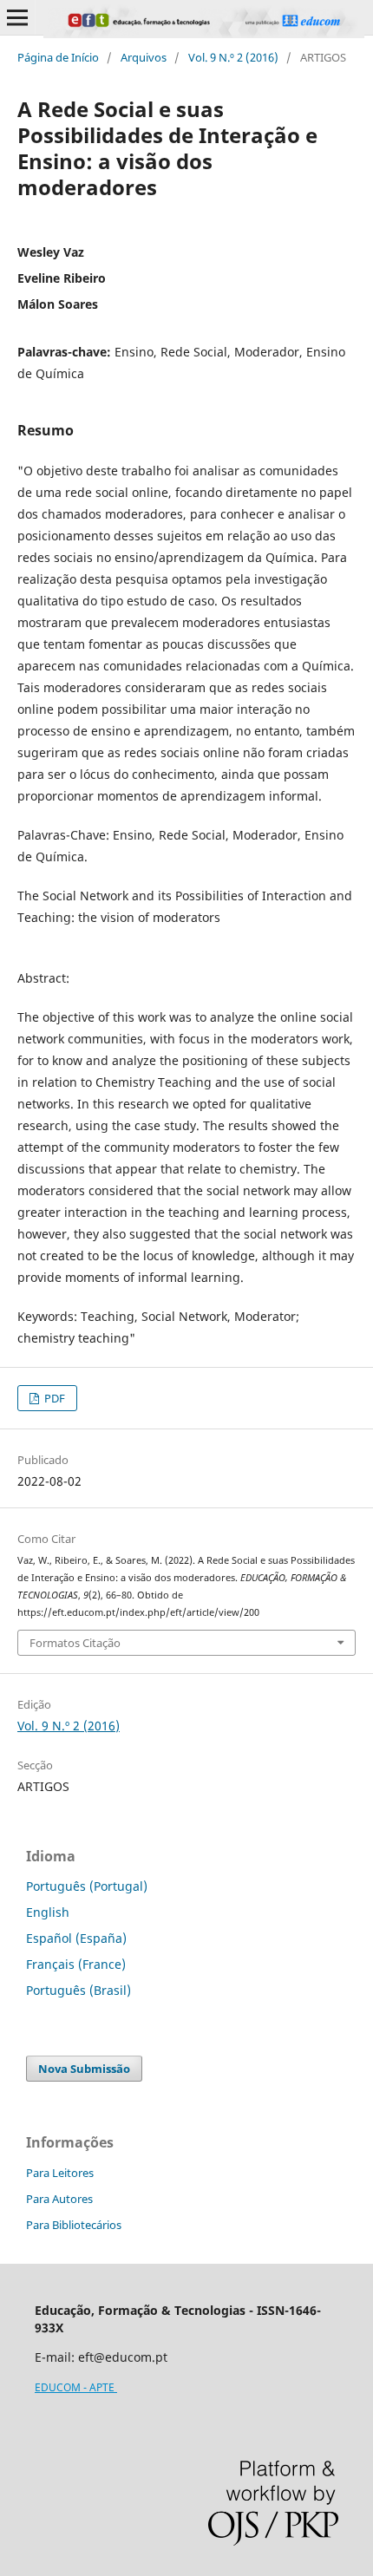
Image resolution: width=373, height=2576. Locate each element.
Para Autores (59, 2199)
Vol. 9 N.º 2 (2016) (233, 57)
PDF (53, 1398)
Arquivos (144, 57)
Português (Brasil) (79, 1990)
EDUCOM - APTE (76, 2387)
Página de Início (58, 57)
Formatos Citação (75, 1643)
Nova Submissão (84, 2069)
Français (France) (76, 1964)
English (48, 1912)
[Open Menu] (17, 17)
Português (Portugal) (87, 1886)
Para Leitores (60, 2173)
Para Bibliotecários (74, 2225)
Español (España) (76, 1938)
